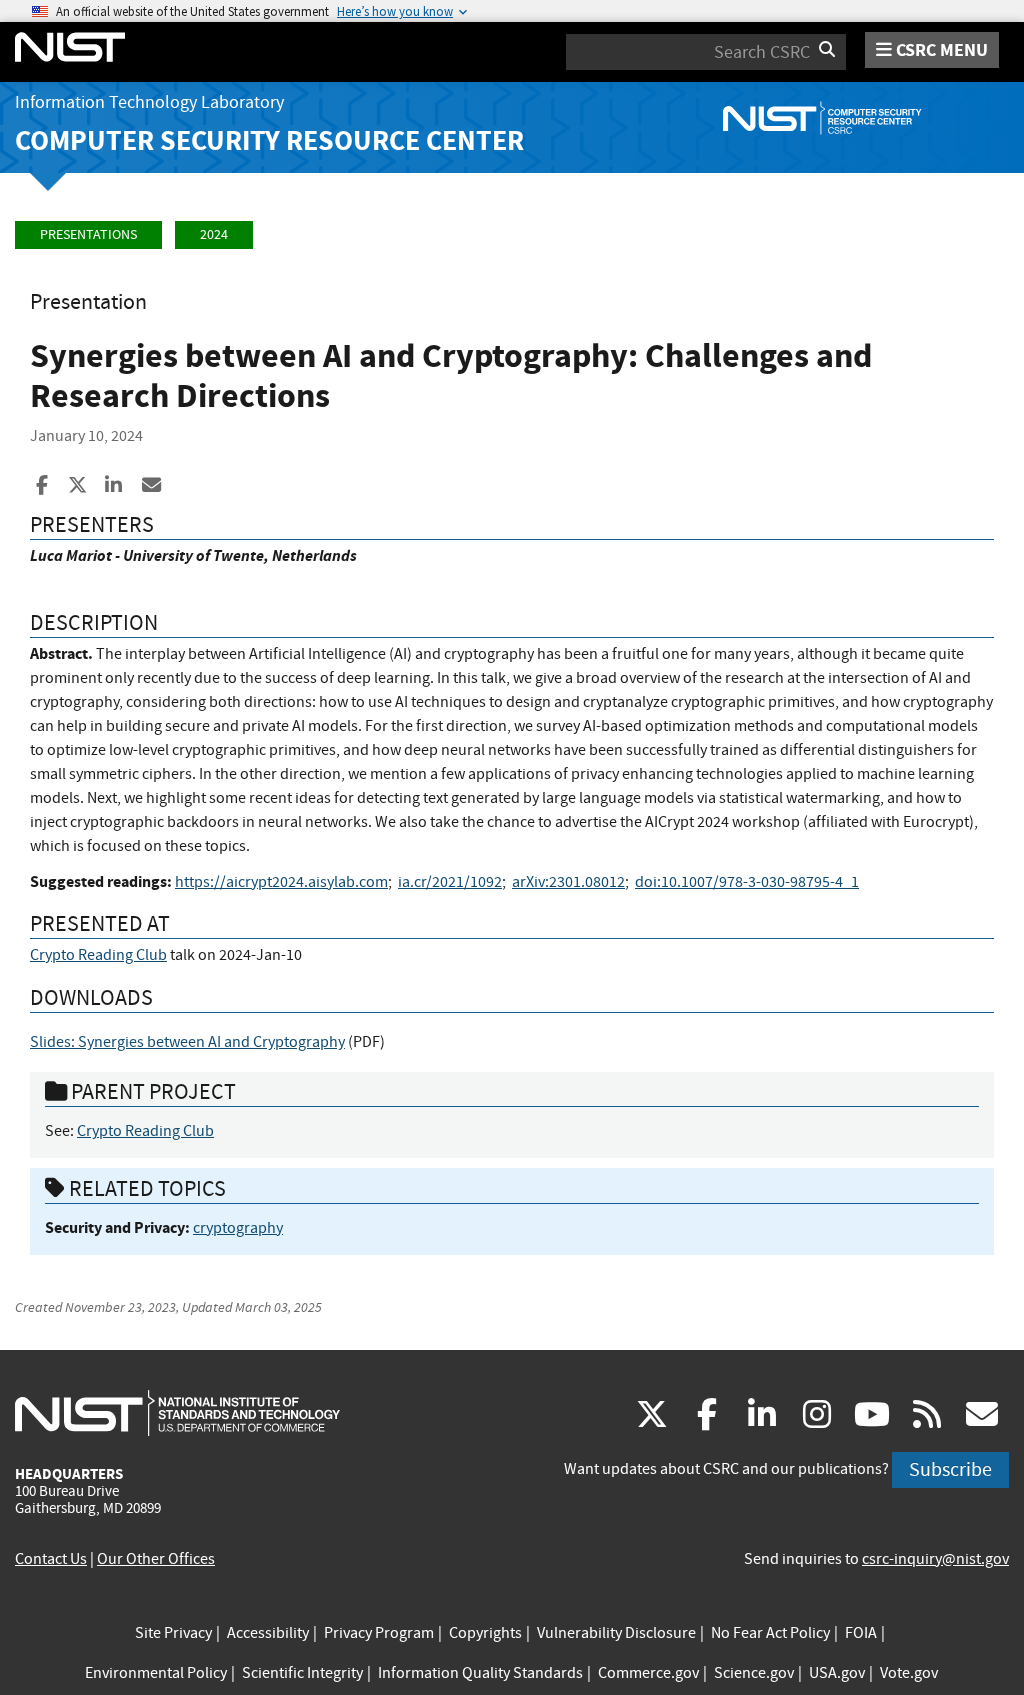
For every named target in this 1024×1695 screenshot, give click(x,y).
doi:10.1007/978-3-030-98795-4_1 (747, 882)
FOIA (861, 1633)
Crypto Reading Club (98, 955)
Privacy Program (379, 1633)
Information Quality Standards (480, 1673)
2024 (214, 234)
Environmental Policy (156, 1673)
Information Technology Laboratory (149, 102)
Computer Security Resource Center (269, 140)
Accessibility (268, 1633)
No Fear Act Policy (770, 1633)
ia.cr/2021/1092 (450, 882)
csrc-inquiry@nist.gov (935, 1559)
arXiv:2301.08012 (568, 882)
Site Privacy (173, 1633)
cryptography (238, 1228)
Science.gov (754, 1673)
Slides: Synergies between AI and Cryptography (187, 1042)
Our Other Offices (156, 1559)
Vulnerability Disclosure (616, 1633)
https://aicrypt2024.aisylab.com (281, 882)
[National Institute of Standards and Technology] (177, 1412)
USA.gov (837, 1673)
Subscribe (950, 1469)
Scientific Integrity (302, 1673)
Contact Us (51, 1559)
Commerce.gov (648, 1673)
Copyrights (485, 1633)
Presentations (88, 234)
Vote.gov (909, 1673)
